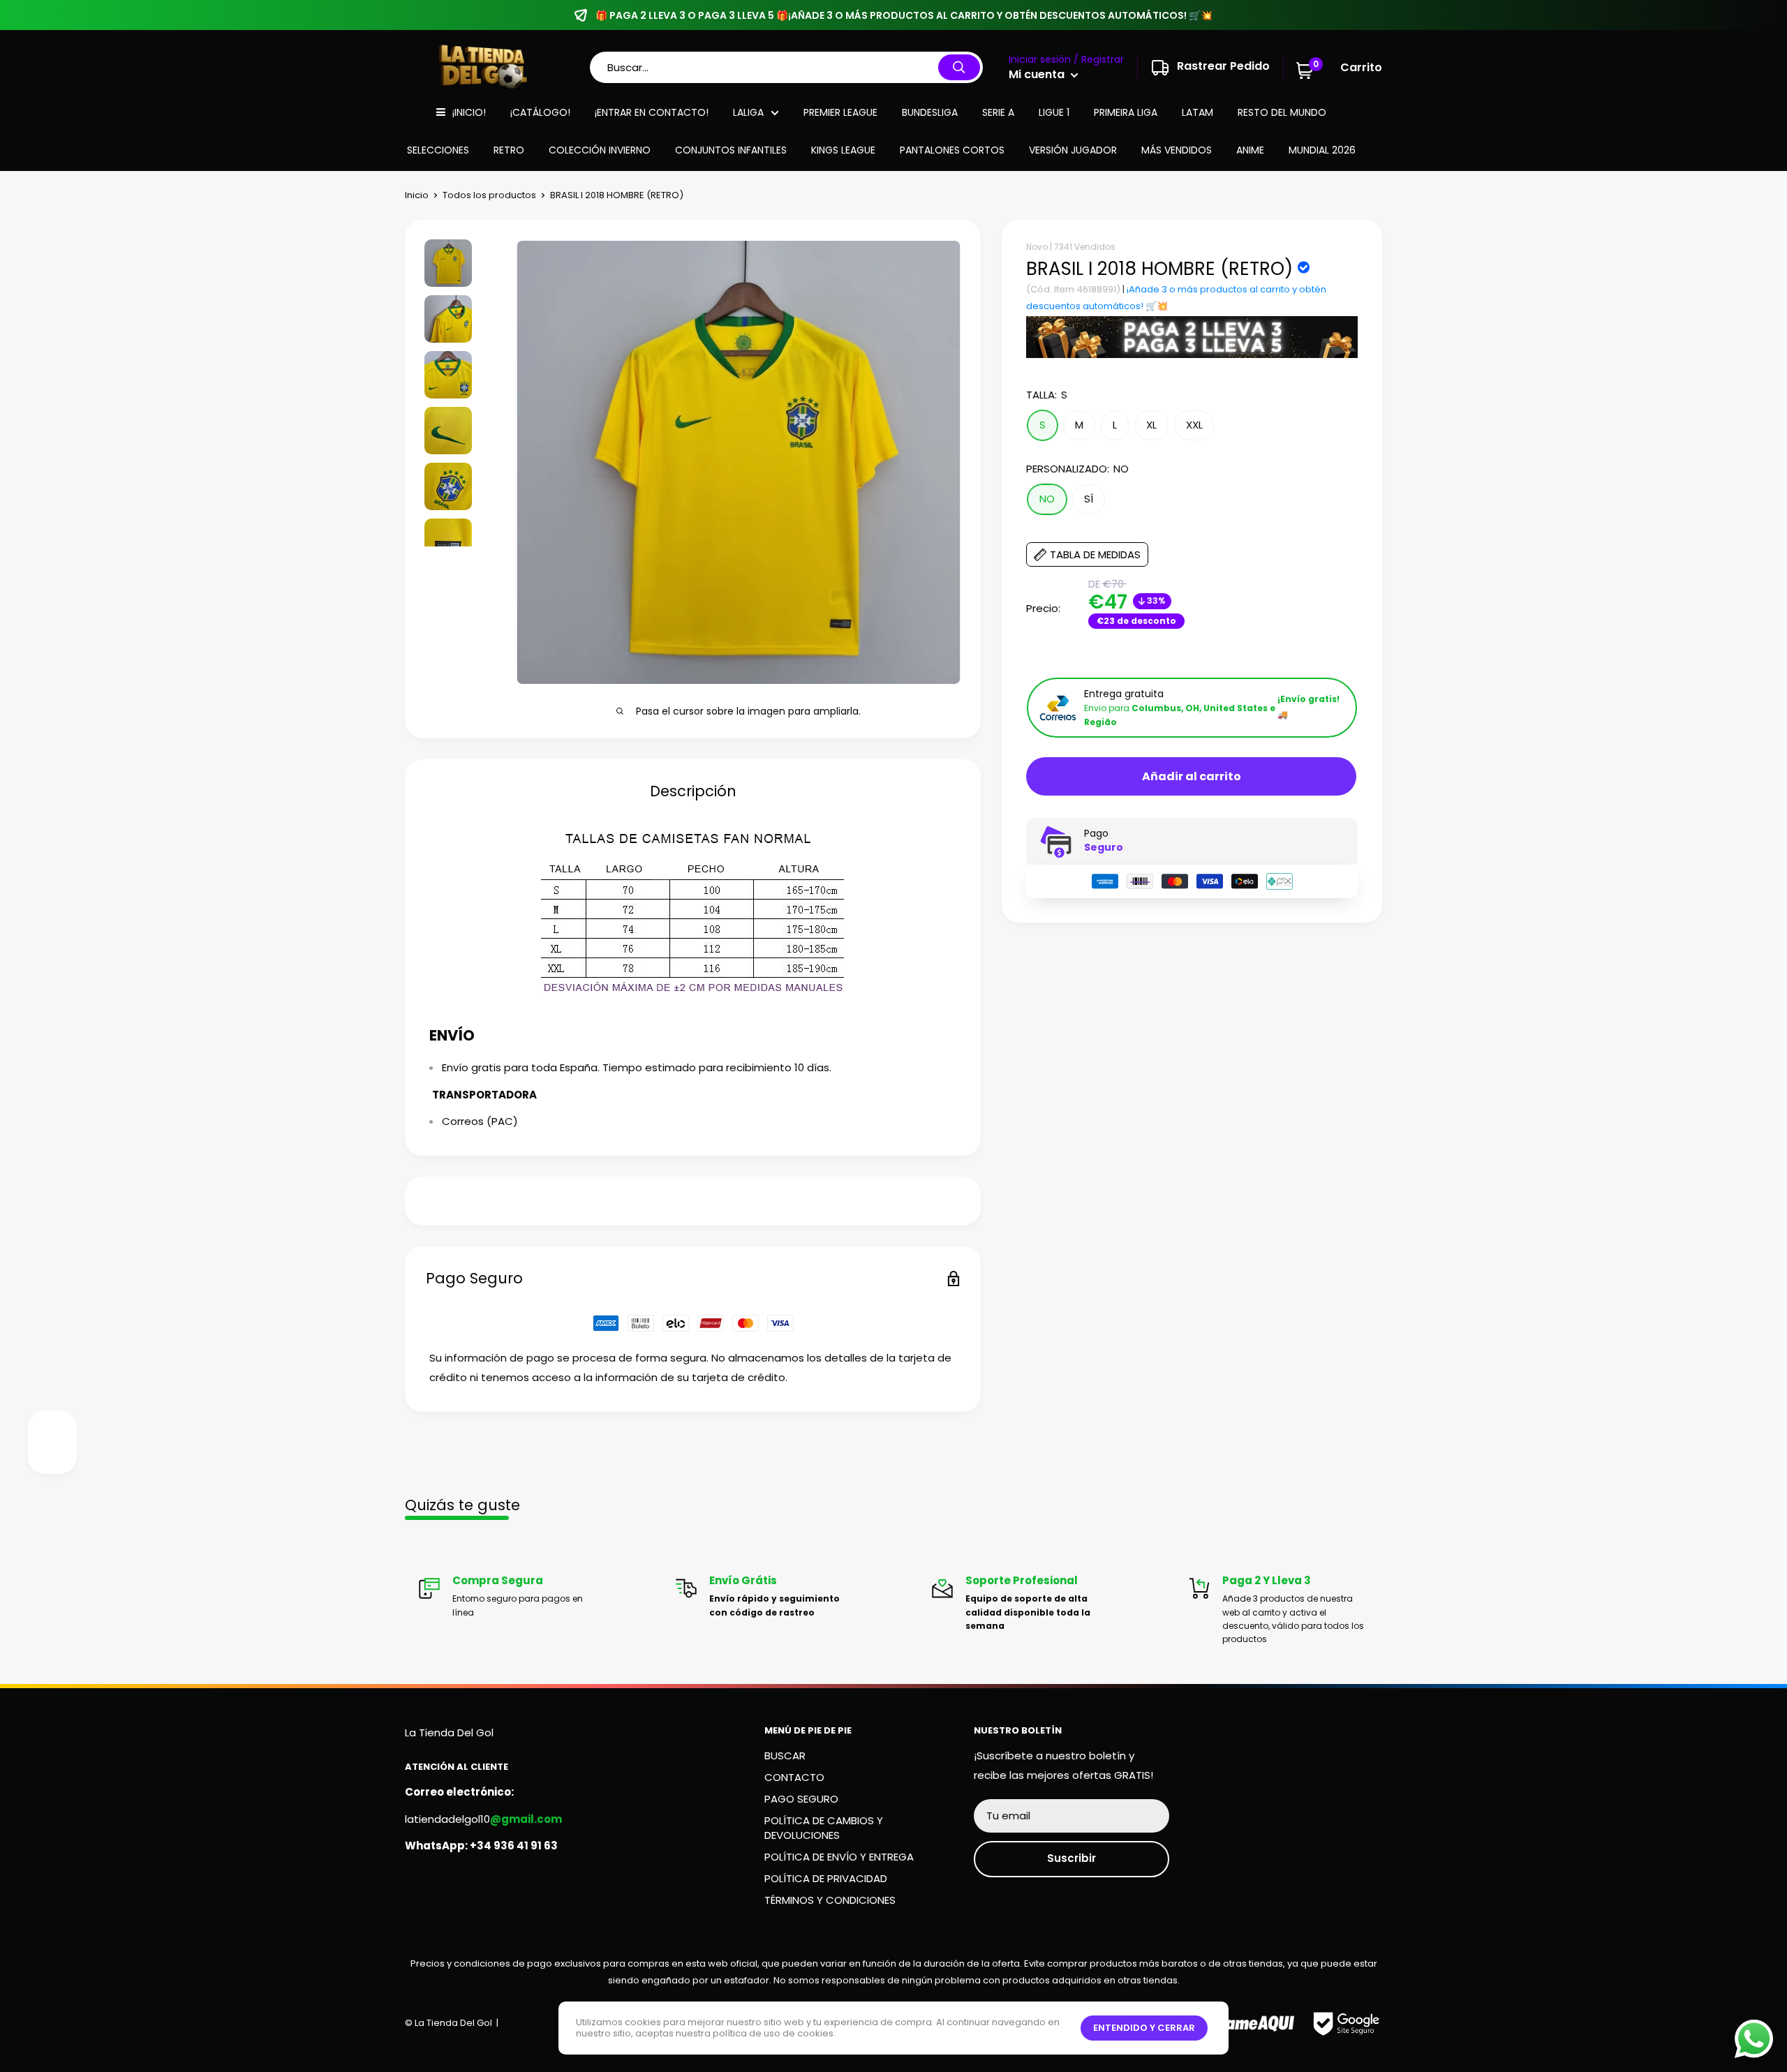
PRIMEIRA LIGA (1126, 112)
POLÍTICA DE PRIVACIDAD (826, 1878)
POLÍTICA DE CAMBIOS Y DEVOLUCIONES (824, 1828)
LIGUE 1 (1054, 112)
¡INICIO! (469, 112)
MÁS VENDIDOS (1177, 150)
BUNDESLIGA (930, 112)
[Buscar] (959, 67)
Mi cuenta (1038, 74)
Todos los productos (489, 195)
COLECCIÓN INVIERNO (600, 150)
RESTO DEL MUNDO (1282, 112)
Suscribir (1072, 1858)
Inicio (417, 195)
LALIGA (748, 112)
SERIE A (998, 112)
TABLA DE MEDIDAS (1095, 555)
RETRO (509, 150)
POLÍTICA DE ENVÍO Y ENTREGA (839, 1857)
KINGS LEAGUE (843, 150)
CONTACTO (794, 1777)
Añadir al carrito (1192, 776)
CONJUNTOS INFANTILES (731, 150)
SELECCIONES (438, 150)
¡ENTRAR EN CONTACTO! (652, 112)
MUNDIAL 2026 (1322, 150)
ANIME (1250, 150)
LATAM (1197, 112)
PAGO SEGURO (801, 1799)
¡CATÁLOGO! (540, 112)
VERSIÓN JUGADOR (1073, 150)
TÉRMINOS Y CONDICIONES (830, 1900)
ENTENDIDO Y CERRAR (1144, 2028)
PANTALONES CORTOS (952, 150)
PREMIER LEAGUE (840, 112)
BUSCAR (785, 1756)
